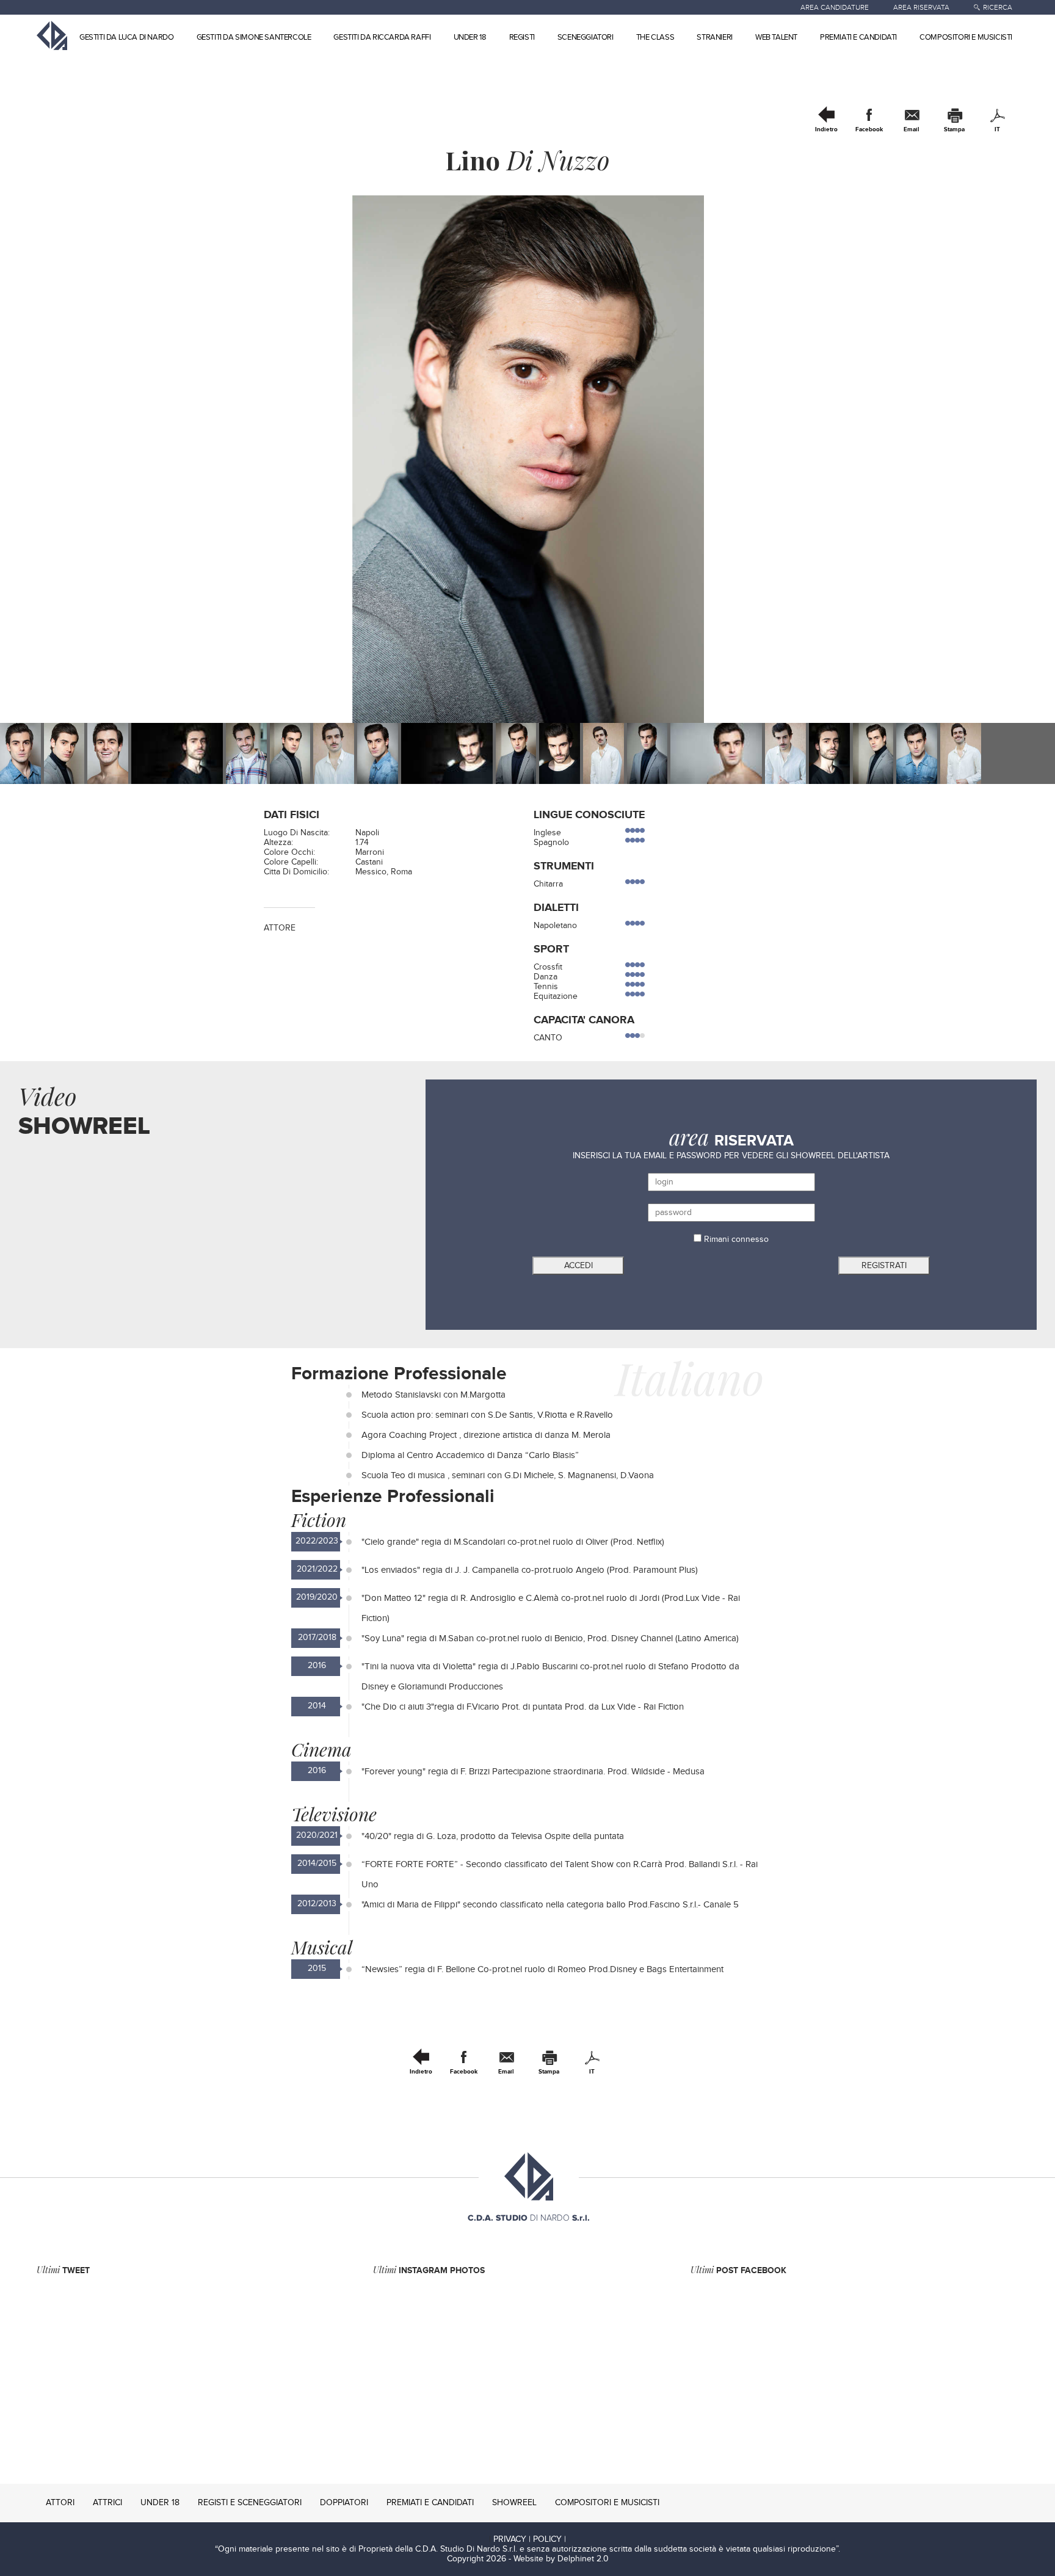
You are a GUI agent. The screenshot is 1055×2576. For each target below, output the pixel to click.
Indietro (826, 129)
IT (997, 129)
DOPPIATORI (344, 2503)
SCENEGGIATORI (586, 37)
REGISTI (522, 37)
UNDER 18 (470, 37)
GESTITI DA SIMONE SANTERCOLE (254, 37)
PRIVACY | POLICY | (530, 2539)
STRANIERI (714, 37)
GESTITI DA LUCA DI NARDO (126, 37)
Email (912, 129)
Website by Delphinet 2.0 (561, 2559)
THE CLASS (655, 37)
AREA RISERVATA (921, 7)
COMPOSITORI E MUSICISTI (966, 37)
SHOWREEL (514, 2503)
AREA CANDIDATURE (835, 7)
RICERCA (998, 7)
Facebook (869, 129)
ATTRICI (107, 2503)
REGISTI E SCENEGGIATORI (250, 2503)
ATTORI (60, 2503)
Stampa (954, 129)
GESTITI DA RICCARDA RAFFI (382, 37)
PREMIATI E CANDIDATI (858, 37)
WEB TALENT (776, 37)
